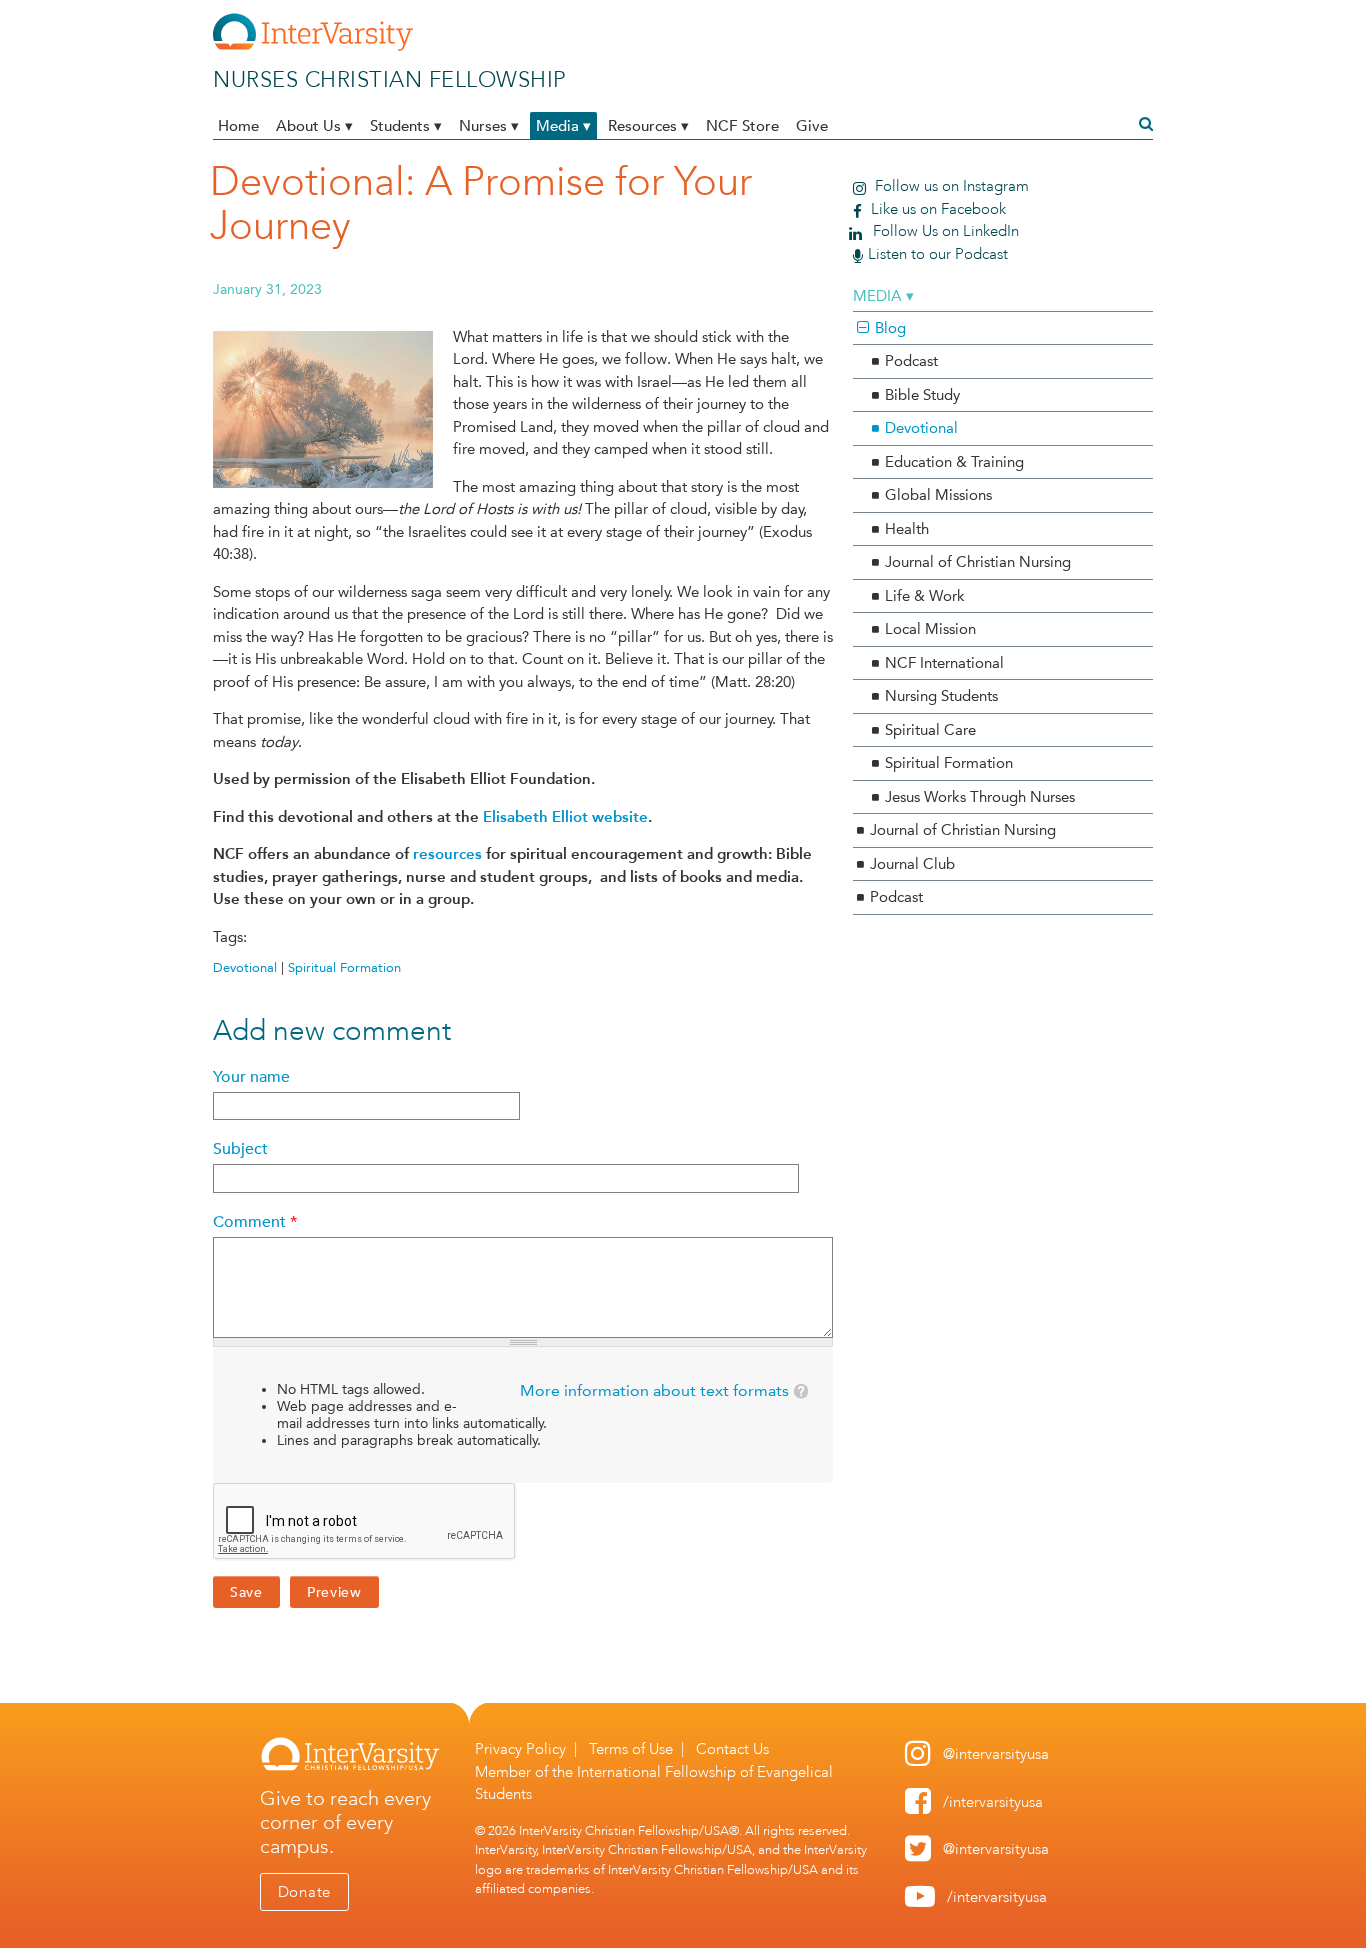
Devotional (245, 967)
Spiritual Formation (344, 967)
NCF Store (742, 125)
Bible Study (922, 395)
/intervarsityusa (993, 1802)
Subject (240, 1149)
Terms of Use (631, 1749)
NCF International (944, 663)
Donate (305, 1892)
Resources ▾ (648, 125)
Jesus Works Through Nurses (980, 797)
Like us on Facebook (936, 209)
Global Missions (938, 495)
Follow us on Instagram (950, 186)
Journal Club (912, 864)
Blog (890, 328)
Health (907, 529)
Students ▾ (406, 125)
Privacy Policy (520, 1749)
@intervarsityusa (996, 1754)
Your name (251, 1077)
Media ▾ (563, 125)
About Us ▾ (314, 125)
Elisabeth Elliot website (565, 817)
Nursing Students (941, 696)
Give (812, 125)
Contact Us (732, 1749)
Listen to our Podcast (938, 254)
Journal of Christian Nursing (978, 562)
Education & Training (954, 462)
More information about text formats (654, 1390)
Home (238, 125)
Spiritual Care (930, 730)
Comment (255, 1222)
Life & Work (925, 596)
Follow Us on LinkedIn (944, 231)
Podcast (911, 361)
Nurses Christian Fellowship (390, 79)
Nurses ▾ (489, 125)
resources (447, 854)
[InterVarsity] (313, 47)
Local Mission (930, 629)
